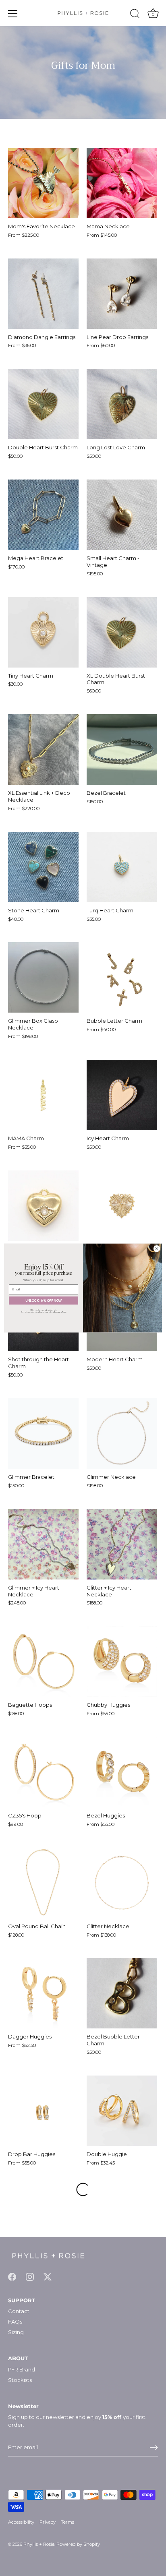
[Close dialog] (157, 1249)
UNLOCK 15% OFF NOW (44, 1300)
